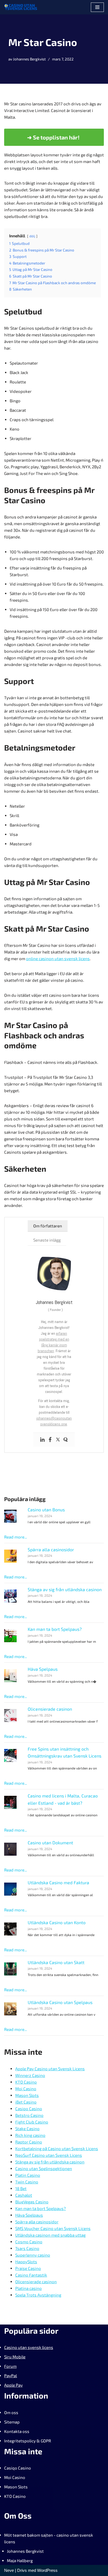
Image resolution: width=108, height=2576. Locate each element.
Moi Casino (15, 2477)
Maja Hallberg (20, 2560)
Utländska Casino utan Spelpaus (60, 2002)
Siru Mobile (15, 2357)
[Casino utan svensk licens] (21, 7)
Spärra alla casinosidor (51, 1549)
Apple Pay (13, 2385)
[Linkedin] (42, 1440)
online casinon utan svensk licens (58, 958)
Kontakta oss (17, 2431)
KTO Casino (15, 2496)
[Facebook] (50, 1440)
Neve (9, 2570)
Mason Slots (16, 2487)
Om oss (11, 2412)
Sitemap (12, 2422)
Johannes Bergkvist (29, 59)
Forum (10, 2366)
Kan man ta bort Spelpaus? (55, 1629)
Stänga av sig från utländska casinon (65, 1589)
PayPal (11, 2376)
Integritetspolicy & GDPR (28, 2441)
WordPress (47, 2570)
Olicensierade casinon (50, 1709)
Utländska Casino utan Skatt (56, 1962)
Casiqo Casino (18, 2468)
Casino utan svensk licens (29, 2347)
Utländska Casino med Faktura (58, 1882)
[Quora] (66, 1440)
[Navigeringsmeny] (97, 7)
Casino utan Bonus (46, 1510)
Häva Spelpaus (43, 1669)
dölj (32, 236)
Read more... (16, 1537)
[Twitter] (58, 1440)
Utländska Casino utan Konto (57, 1922)
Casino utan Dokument (50, 1843)
